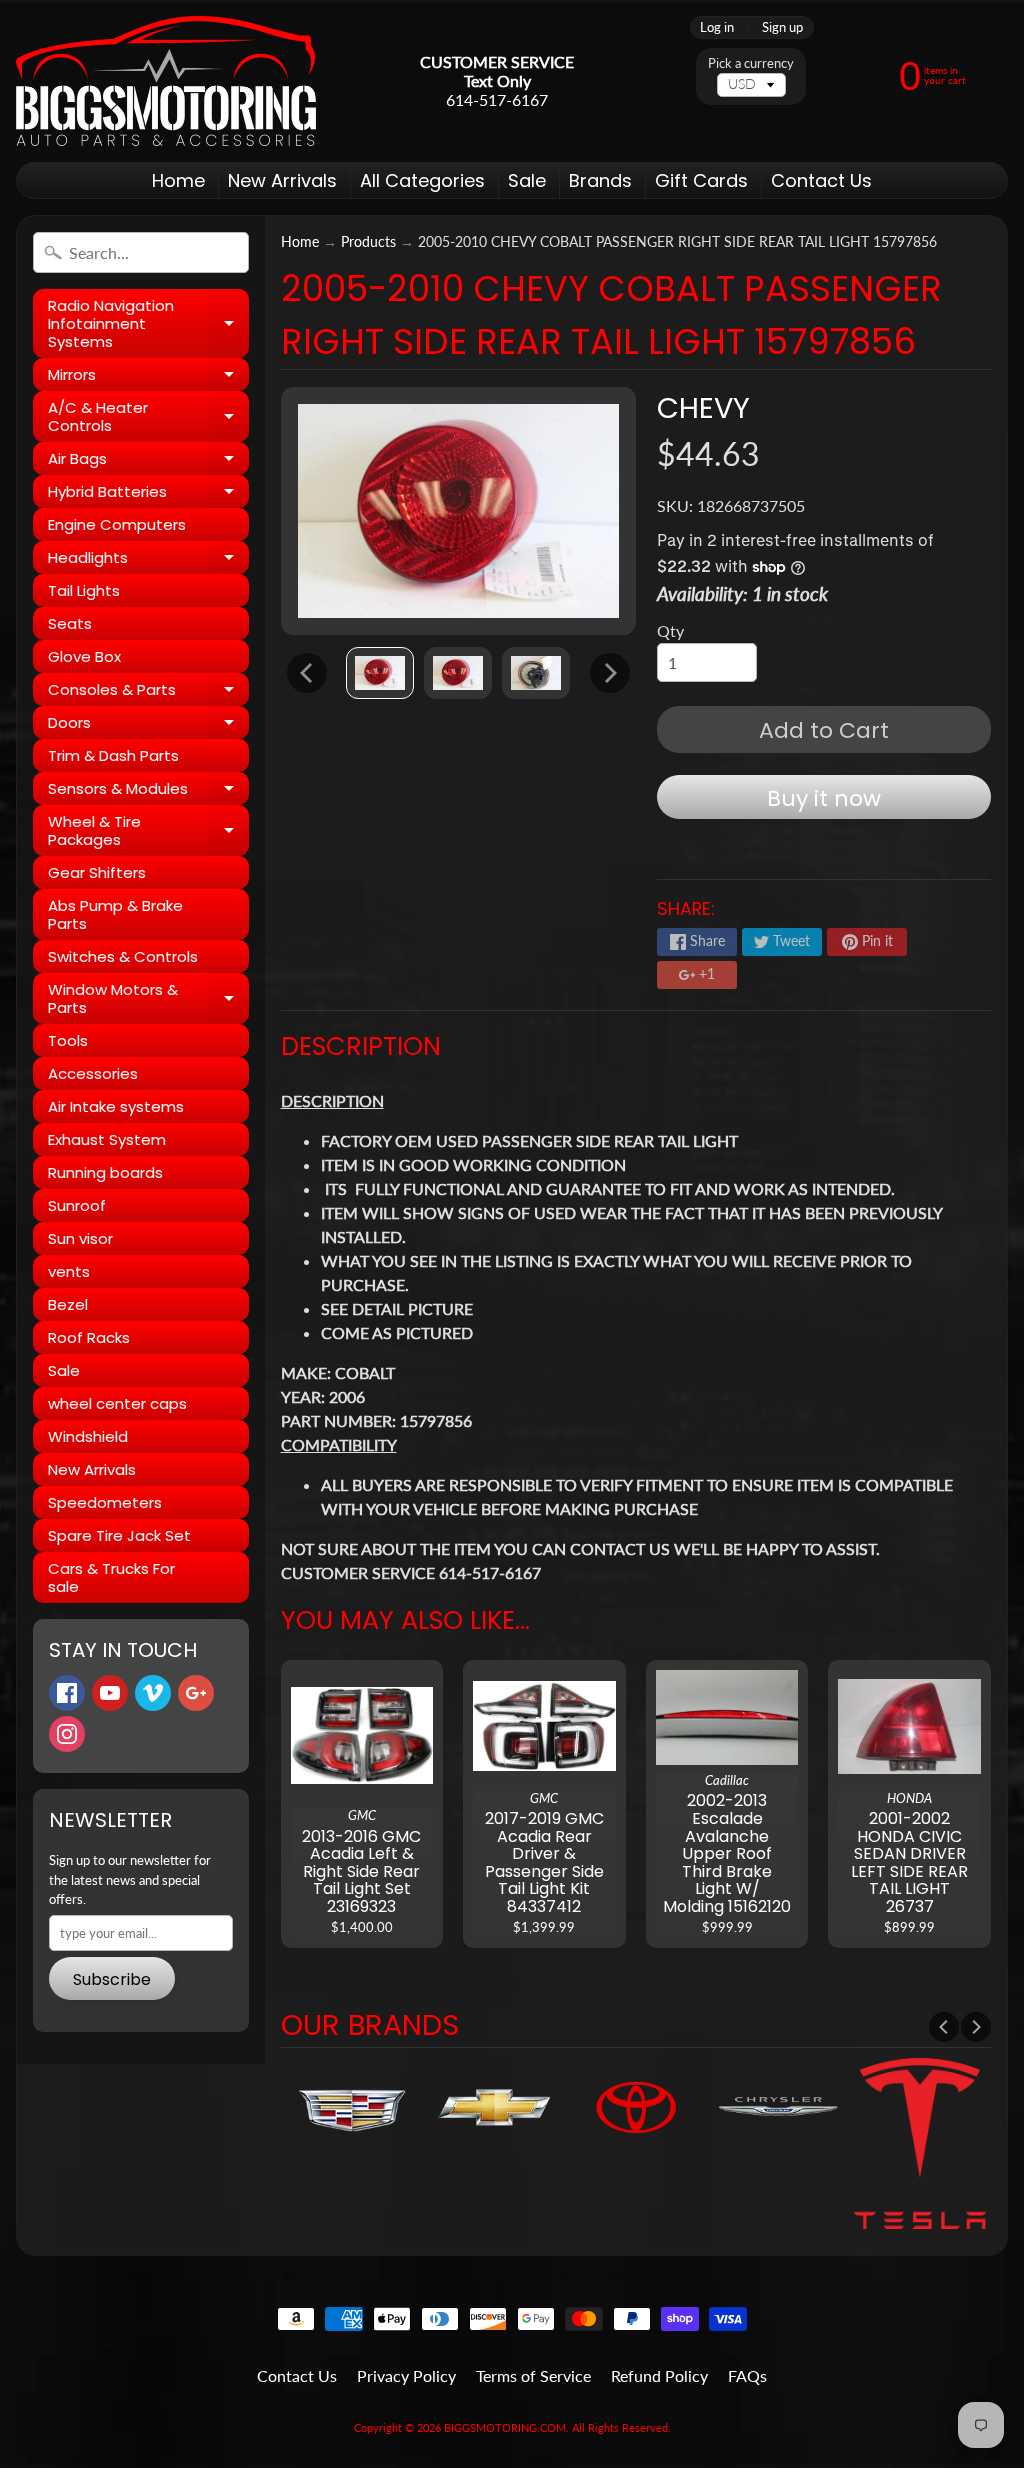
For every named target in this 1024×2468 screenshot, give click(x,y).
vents (69, 1271)
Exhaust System (107, 1139)
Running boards (105, 1172)
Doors (148, 725)
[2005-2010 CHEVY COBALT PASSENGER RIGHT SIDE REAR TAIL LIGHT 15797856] (380, 672)
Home (178, 180)
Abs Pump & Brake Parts (115, 914)
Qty (670, 630)
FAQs (747, 2375)
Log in (717, 27)
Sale (527, 180)
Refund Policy (659, 2375)
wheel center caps (117, 1403)
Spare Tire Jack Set (119, 1535)
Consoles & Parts (148, 692)
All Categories (422, 180)
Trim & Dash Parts (113, 755)
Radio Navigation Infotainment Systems (148, 323)
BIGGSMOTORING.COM (505, 2427)
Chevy (703, 408)
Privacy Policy (406, 2375)
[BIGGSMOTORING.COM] (166, 81)
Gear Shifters (97, 872)
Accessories (93, 1073)
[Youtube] (110, 1693)
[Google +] (196, 1693)
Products (368, 242)
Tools (68, 1040)
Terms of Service (533, 2375)
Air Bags (148, 461)
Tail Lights (84, 590)
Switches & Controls (123, 956)
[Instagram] (67, 1734)
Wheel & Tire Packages (148, 831)
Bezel (68, 1304)
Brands (600, 180)
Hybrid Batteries (148, 494)
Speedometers (105, 1502)
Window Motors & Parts (148, 999)
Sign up (782, 27)
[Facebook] (67, 1693)
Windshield (88, 1436)
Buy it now (824, 798)
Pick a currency (751, 63)
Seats (70, 623)
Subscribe (112, 1979)
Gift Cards (701, 180)
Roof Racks (89, 1337)
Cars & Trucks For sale (111, 1577)
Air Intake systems (116, 1106)
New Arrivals (282, 180)
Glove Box (84, 656)
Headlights (148, 560)
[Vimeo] (153, 1693)
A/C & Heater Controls (148, 417)
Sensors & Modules (148, 791)
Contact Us (821, 180)
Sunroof (77, 1205)
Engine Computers (117, 524)
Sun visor (80, 1238)
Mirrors (148, 377)
